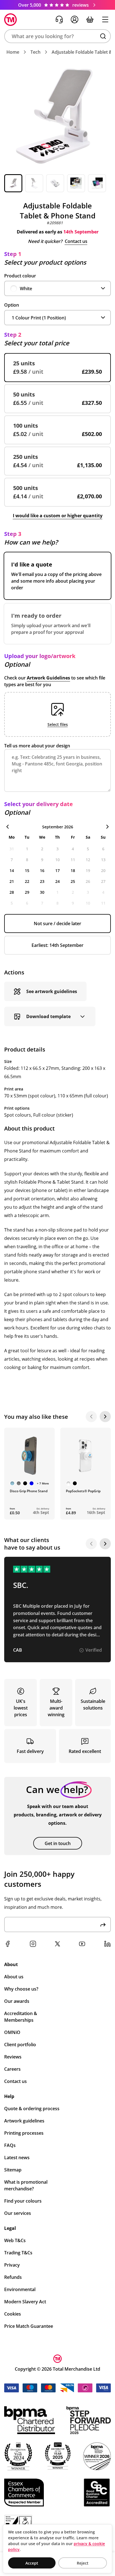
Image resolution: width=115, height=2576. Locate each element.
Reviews (13, 2057)
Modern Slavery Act (25, 2302)
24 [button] (57, 881)
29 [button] (27, 892)
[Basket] (90, 19)
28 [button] (12, 892)
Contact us (76, 241)
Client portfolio (20, 2045)
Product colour (20, 276)
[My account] (75, 19)
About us (14, 1977)
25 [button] (73, 881)
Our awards (17, 2001)
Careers (12, 2069)
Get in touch (58, 1843)
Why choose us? (21, 1989)
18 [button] (73, 870)
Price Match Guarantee (29, 2326)
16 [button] (42, 870)
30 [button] (42, 892)
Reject (83, 2563)
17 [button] (57, 870)
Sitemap (13, 2170)
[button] (57, 36)
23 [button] (42, 881)
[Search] (103, 36)
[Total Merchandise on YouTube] (82, 1944)
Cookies (13, 2314)
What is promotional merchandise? (26, 2185)
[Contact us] (59, 19)
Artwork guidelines (24, 2121)
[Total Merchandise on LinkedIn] (107, 1944)
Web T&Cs (15, 2240)
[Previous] (91, 1417)
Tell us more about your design (37, 746)
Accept (32, 2563)
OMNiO (12, 2032)
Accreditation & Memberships (21, 2017)
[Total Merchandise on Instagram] (33, 1944)
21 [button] (12, 881)
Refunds (13, 2277)
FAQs (10, 2145)
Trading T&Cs (18, 2253)
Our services (18, 2213)
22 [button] (27, 881)
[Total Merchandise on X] (57, 1944)
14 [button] (12, 870)
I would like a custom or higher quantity (58, 516)
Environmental (20, 2289)
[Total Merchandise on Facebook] (8, 1944)
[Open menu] (105, 19)
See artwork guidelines (52, 991)
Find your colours (23, 2201)
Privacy (12, 2265)
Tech (35, 52)
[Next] (105, 1417)
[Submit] (103, 1924)
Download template (48, 1016)
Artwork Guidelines (48, 678)
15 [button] (27, 870)
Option (12, 305)
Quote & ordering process (32, 2109)
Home (13, 52)
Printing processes (24, 2133)
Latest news (17, 2158)
